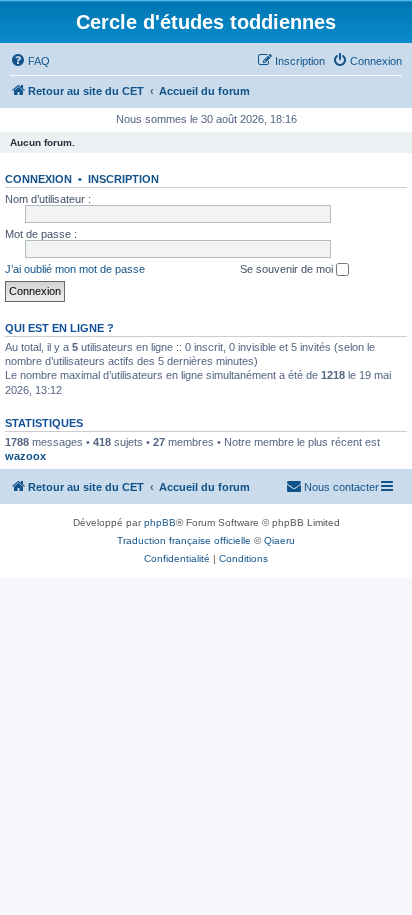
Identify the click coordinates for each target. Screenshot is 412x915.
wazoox (25, 456)
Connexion (38, 179)
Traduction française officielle (184, 540)
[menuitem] (30, 61)
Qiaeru (279, 540)
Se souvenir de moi (288, 269)
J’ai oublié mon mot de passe (75, 269)
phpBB (160, 522)
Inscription (123, 179)
